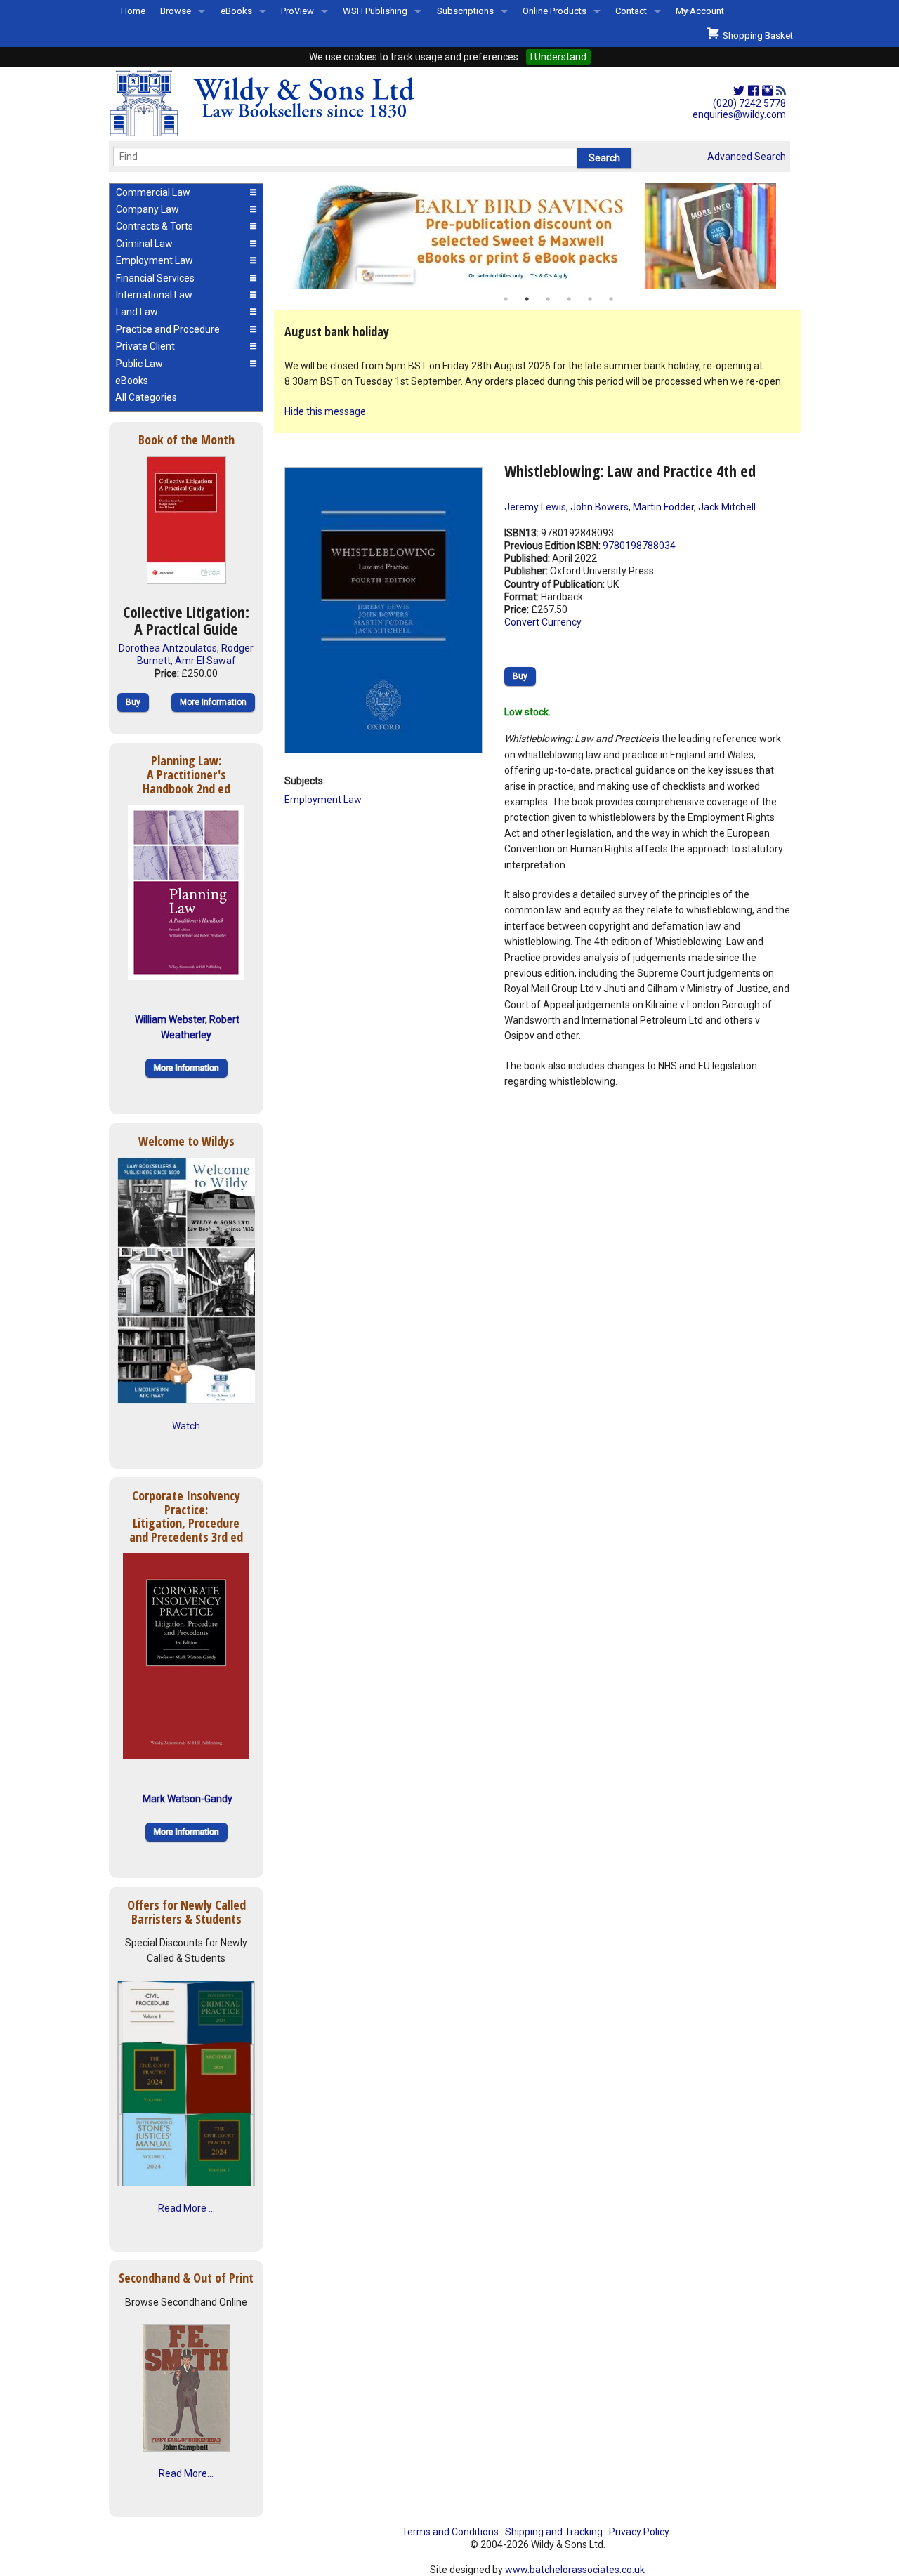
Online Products (555, 11)
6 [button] (611, 299)
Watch (186, 1426)
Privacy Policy (639, 2532)
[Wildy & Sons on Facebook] (753, 91)
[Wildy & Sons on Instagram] (767, 91)
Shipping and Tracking (554, 2532)
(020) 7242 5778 (749, 103)
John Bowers (599, 507)
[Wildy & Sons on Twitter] (739, 91)
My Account (700, 11)
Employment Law (323, 800)
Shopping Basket (756, 35)
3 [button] (548, 299)
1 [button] (506, 299)
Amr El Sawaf (205, 661)
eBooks (236, 11)
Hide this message (325, 411)
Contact (631, 11)
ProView (297, 11)
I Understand (558, 57)
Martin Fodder (663, 507)
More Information (213, 702)
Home (133, 11)
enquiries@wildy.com (739, 114)
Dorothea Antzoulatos (168, 648)
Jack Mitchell (727, 507)
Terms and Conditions (450, 2532)
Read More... (186, 2473)
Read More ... (186, 2208)
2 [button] (527, 299)
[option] (537, 236)
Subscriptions (465, 11)
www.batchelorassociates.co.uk (575, 2570)
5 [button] (590, 299)
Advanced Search (747, 157)
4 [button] (569, 299)
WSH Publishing (375, 11)
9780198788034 (639, 546)
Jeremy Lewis (535, 507)
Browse (176, 11)
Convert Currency (543, 622)
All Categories (146, 397)
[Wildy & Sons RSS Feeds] (781, 91)
